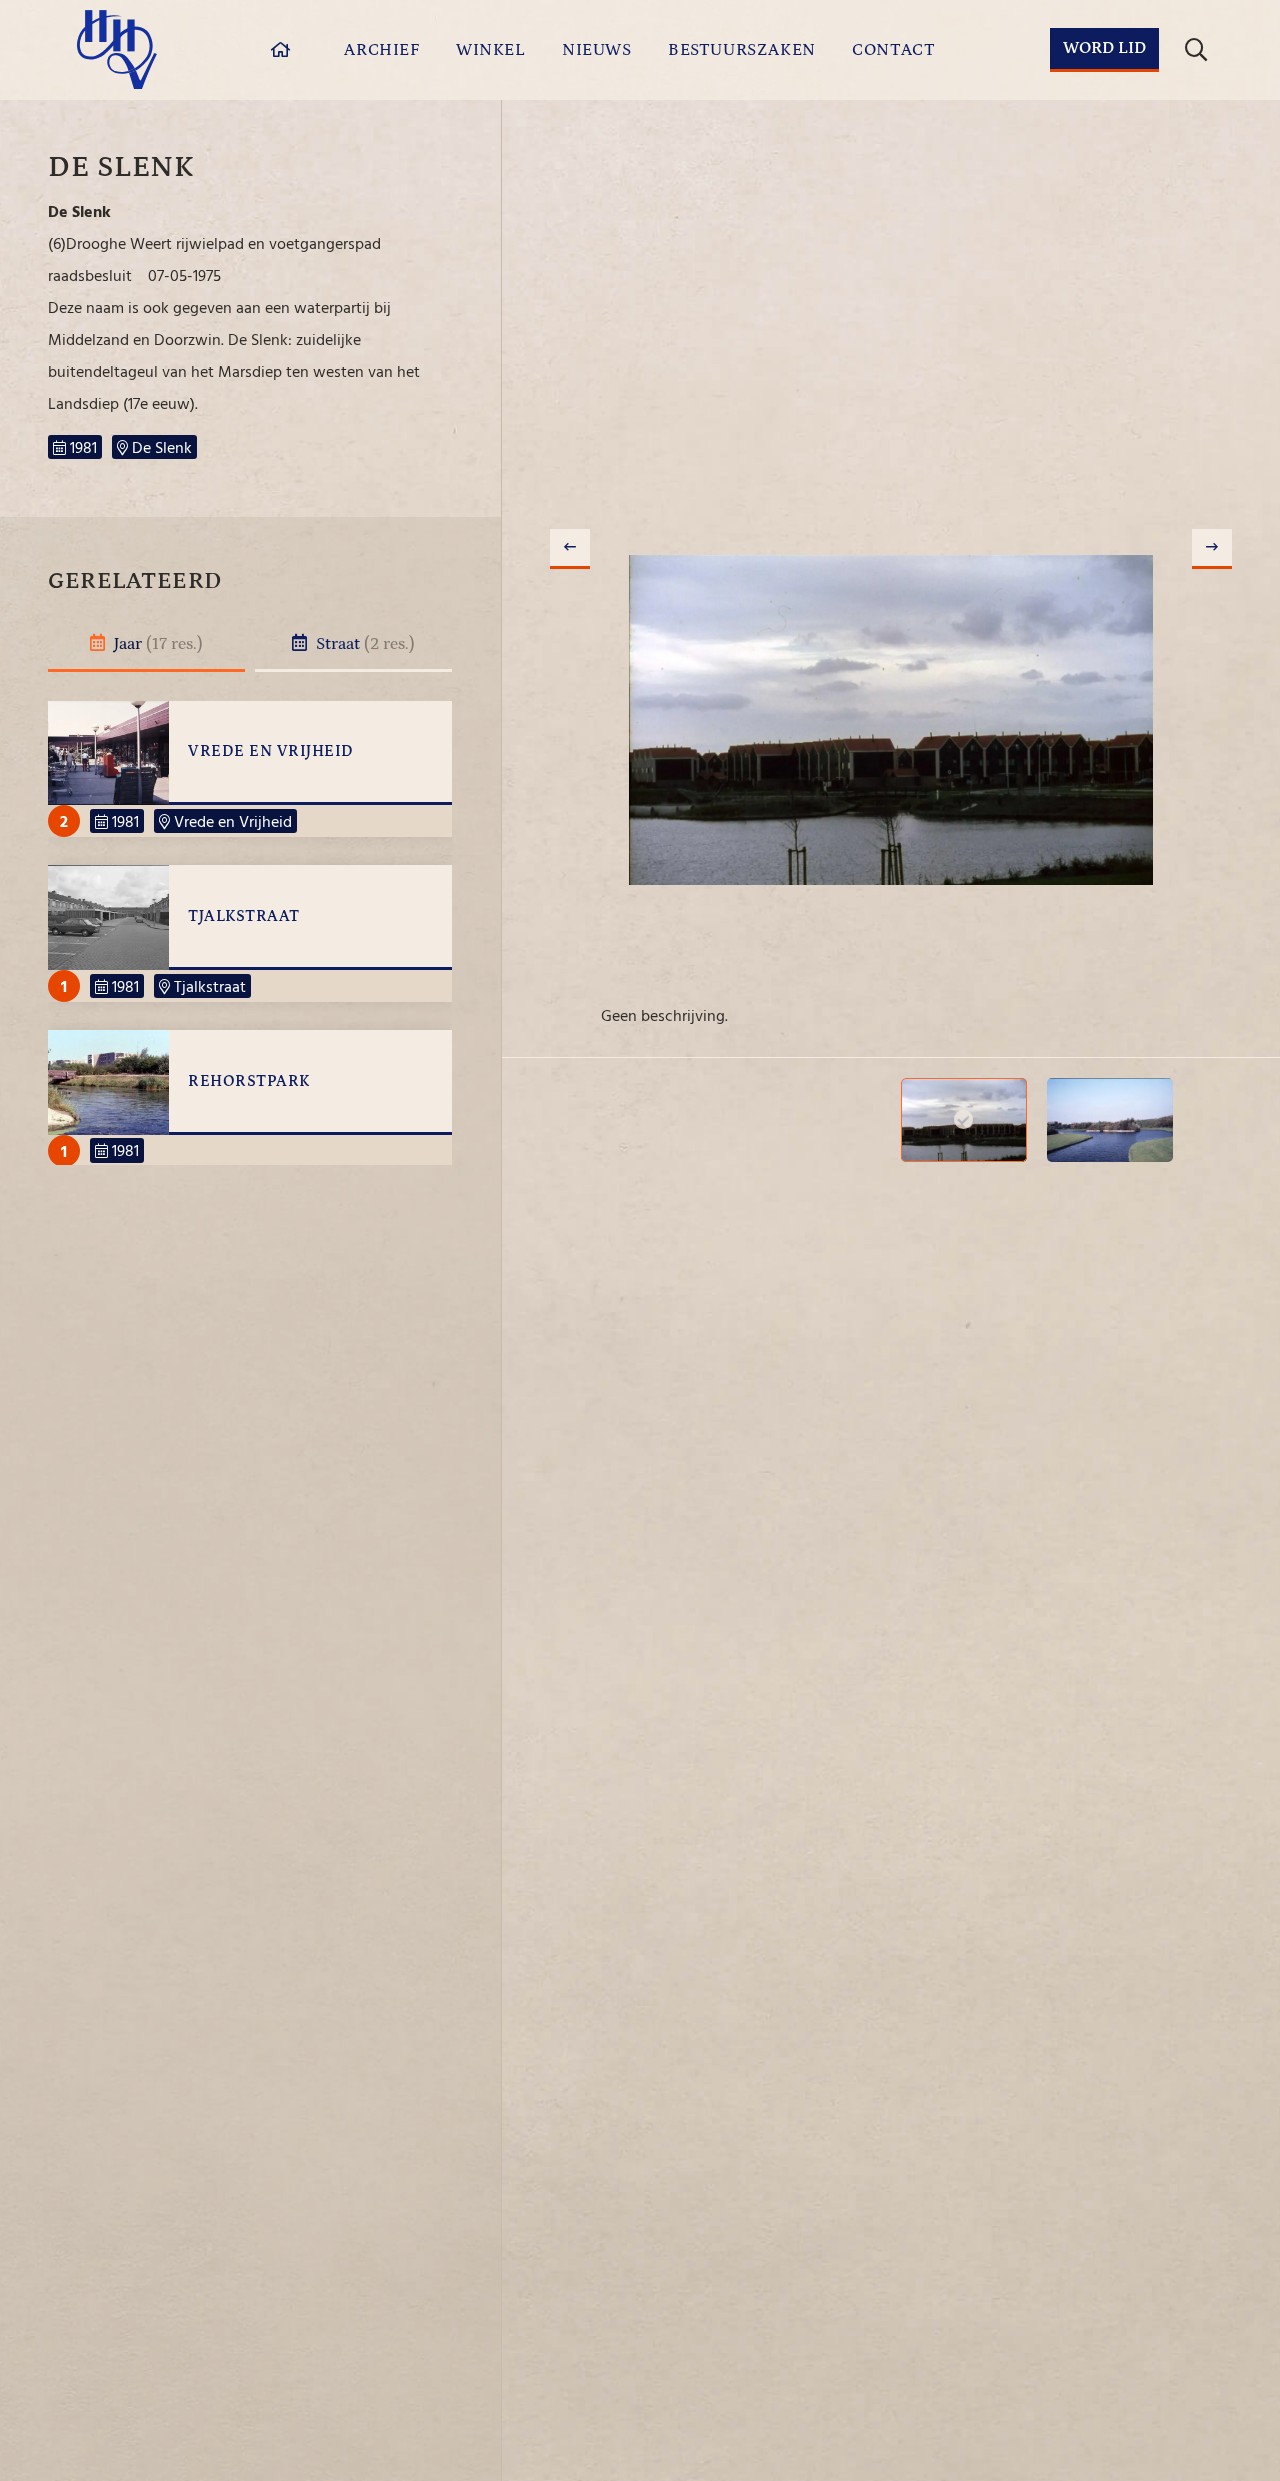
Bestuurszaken (742, 50)
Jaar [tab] (156, 644)
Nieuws (597, 50)
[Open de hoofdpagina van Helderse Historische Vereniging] (117, 49)
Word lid (1104, 48)
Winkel (491, 50)
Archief (381, 50)
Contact (893, 50)
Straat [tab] (363, 644)
